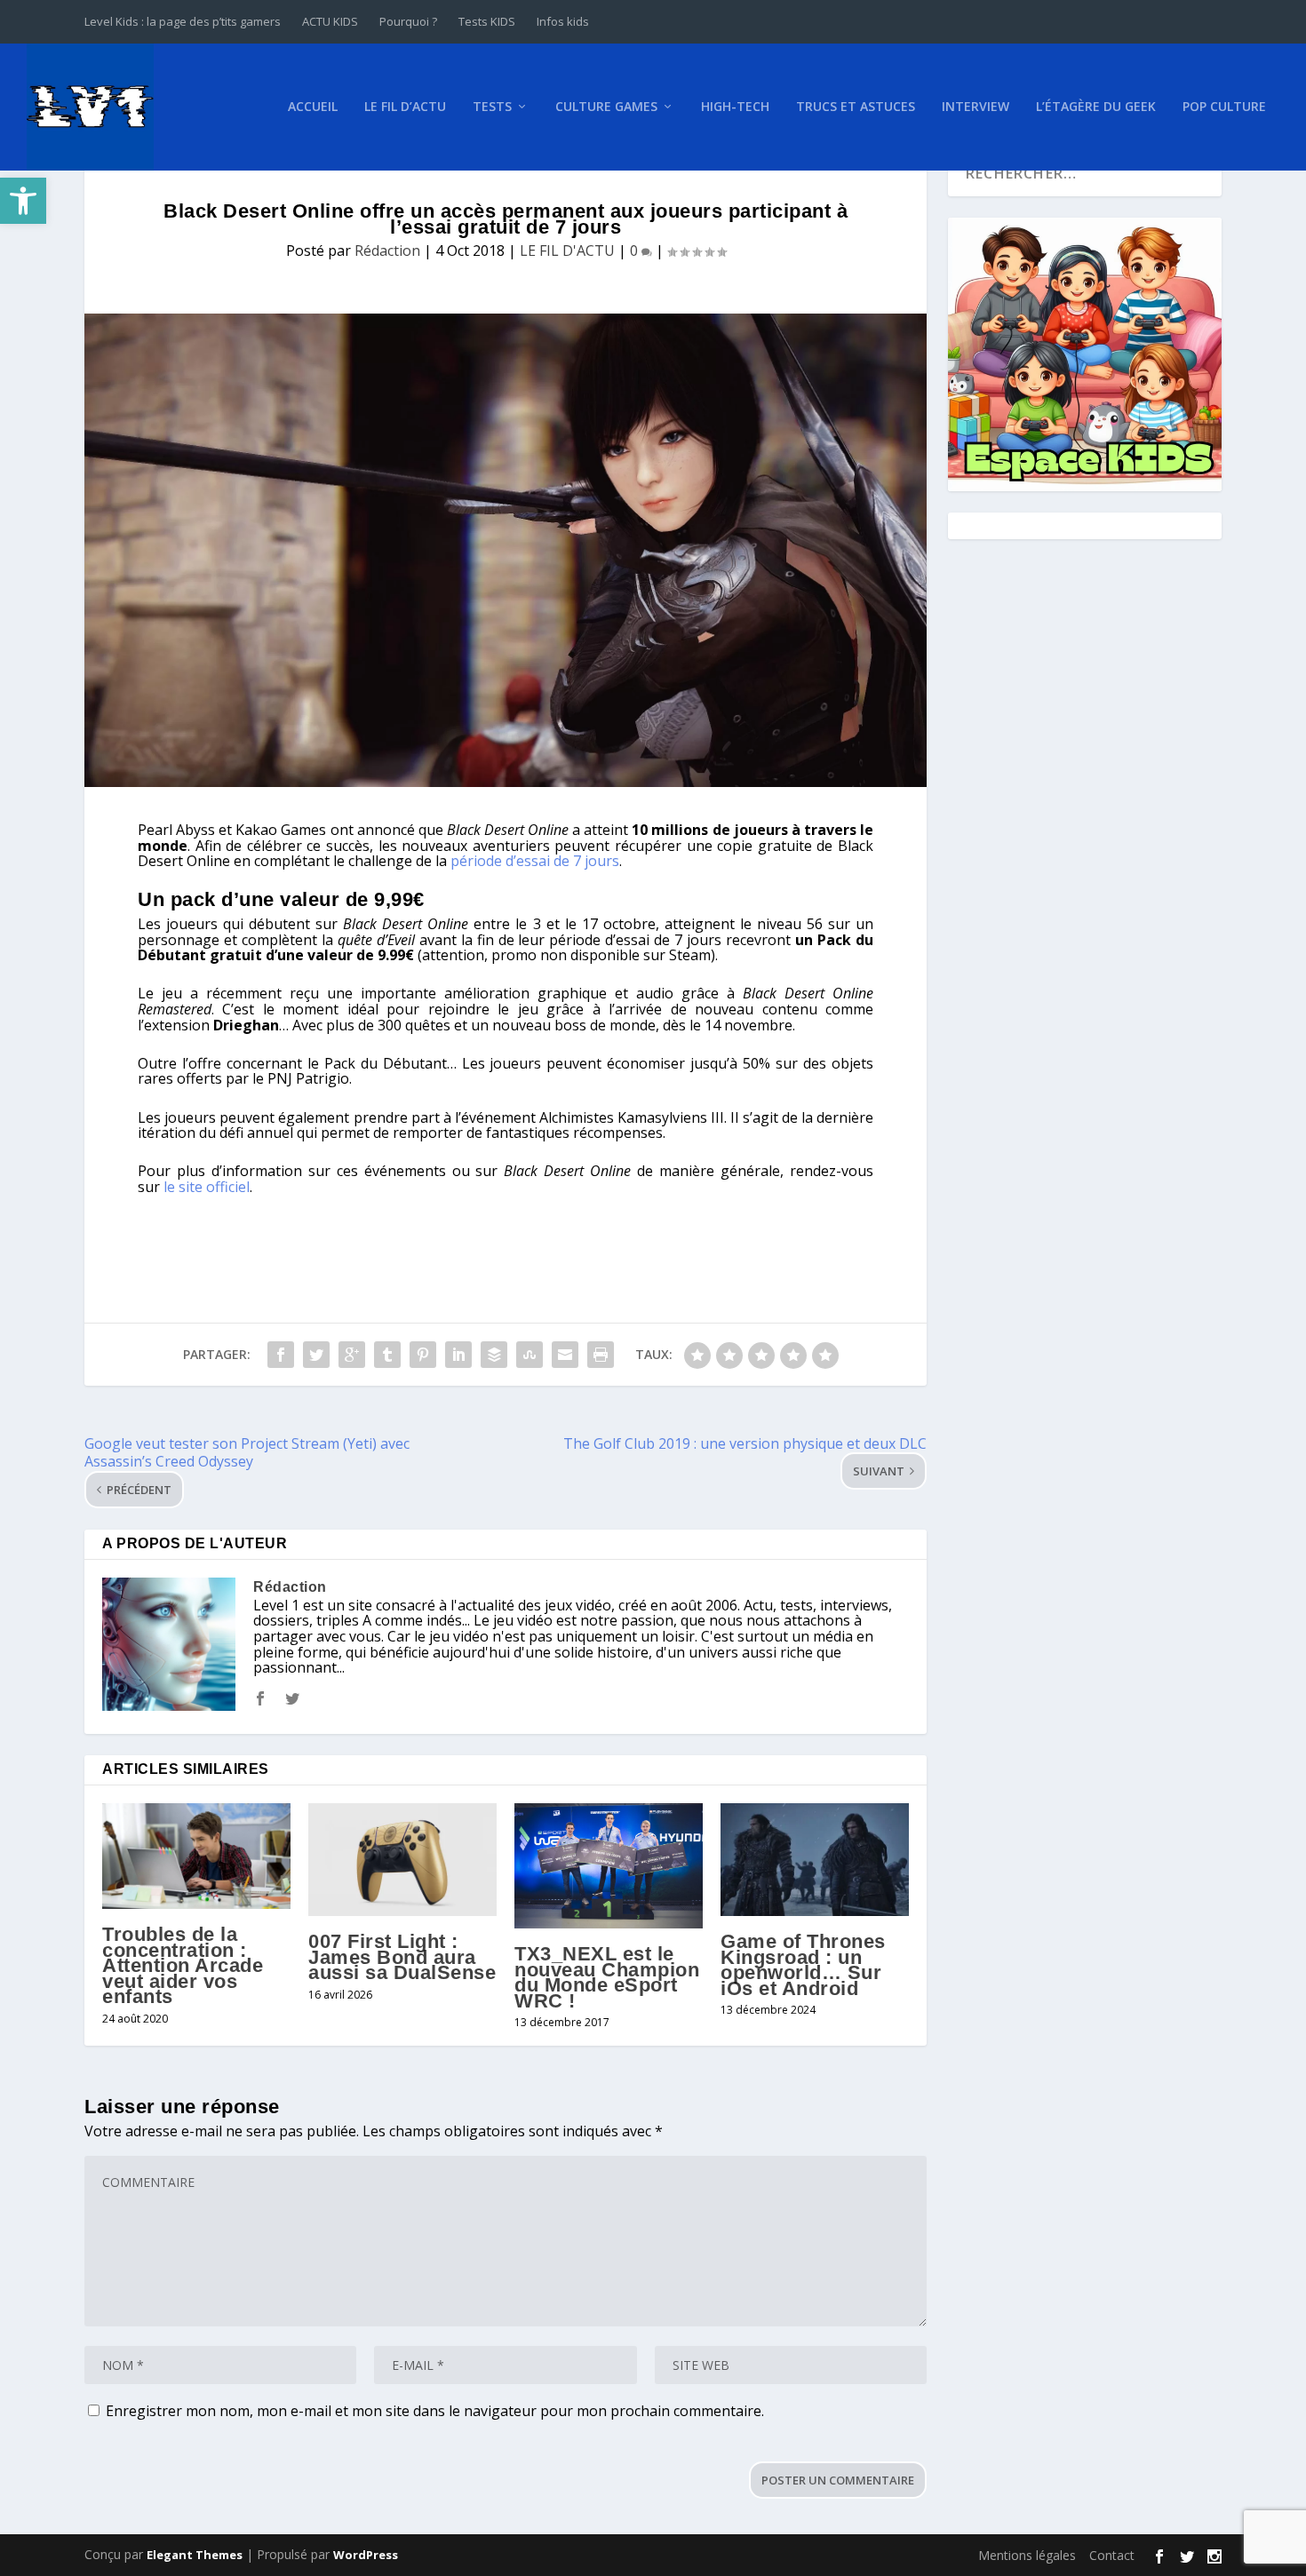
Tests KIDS (487, 21)
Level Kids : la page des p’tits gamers (183, 21)
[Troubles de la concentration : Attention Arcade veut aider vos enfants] (196, 1856)
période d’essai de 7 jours (535, 861)
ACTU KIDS (330, 21)
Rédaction (387, 250)
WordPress (366, 2555)
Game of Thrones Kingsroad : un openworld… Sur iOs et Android (803, 1965)
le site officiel (207, 1187)
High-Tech (735, 107)
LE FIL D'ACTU (567, 250)
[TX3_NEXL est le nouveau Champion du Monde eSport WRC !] (609, 1866)
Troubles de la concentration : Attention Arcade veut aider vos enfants (183, 1965)
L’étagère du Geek (1096, 107)
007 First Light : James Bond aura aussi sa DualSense (402, 1957)
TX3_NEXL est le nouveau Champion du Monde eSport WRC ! (607, 1977)
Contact (1112, 2555)
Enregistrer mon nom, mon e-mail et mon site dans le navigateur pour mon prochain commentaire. (435, 2411)
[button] (23, 201)
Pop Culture (1224, 107)
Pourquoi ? (408, 21)
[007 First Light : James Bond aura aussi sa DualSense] (402, 1860)
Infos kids (563, 21)
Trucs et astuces (856, 107)
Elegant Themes (195, 2555)
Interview (976, 107)
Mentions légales (1027, 2555)
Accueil (313, 107)
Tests (492, 107)
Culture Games (606, 107)
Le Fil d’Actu (405, 107)
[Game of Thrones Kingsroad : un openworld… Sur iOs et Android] (815, 1860)
